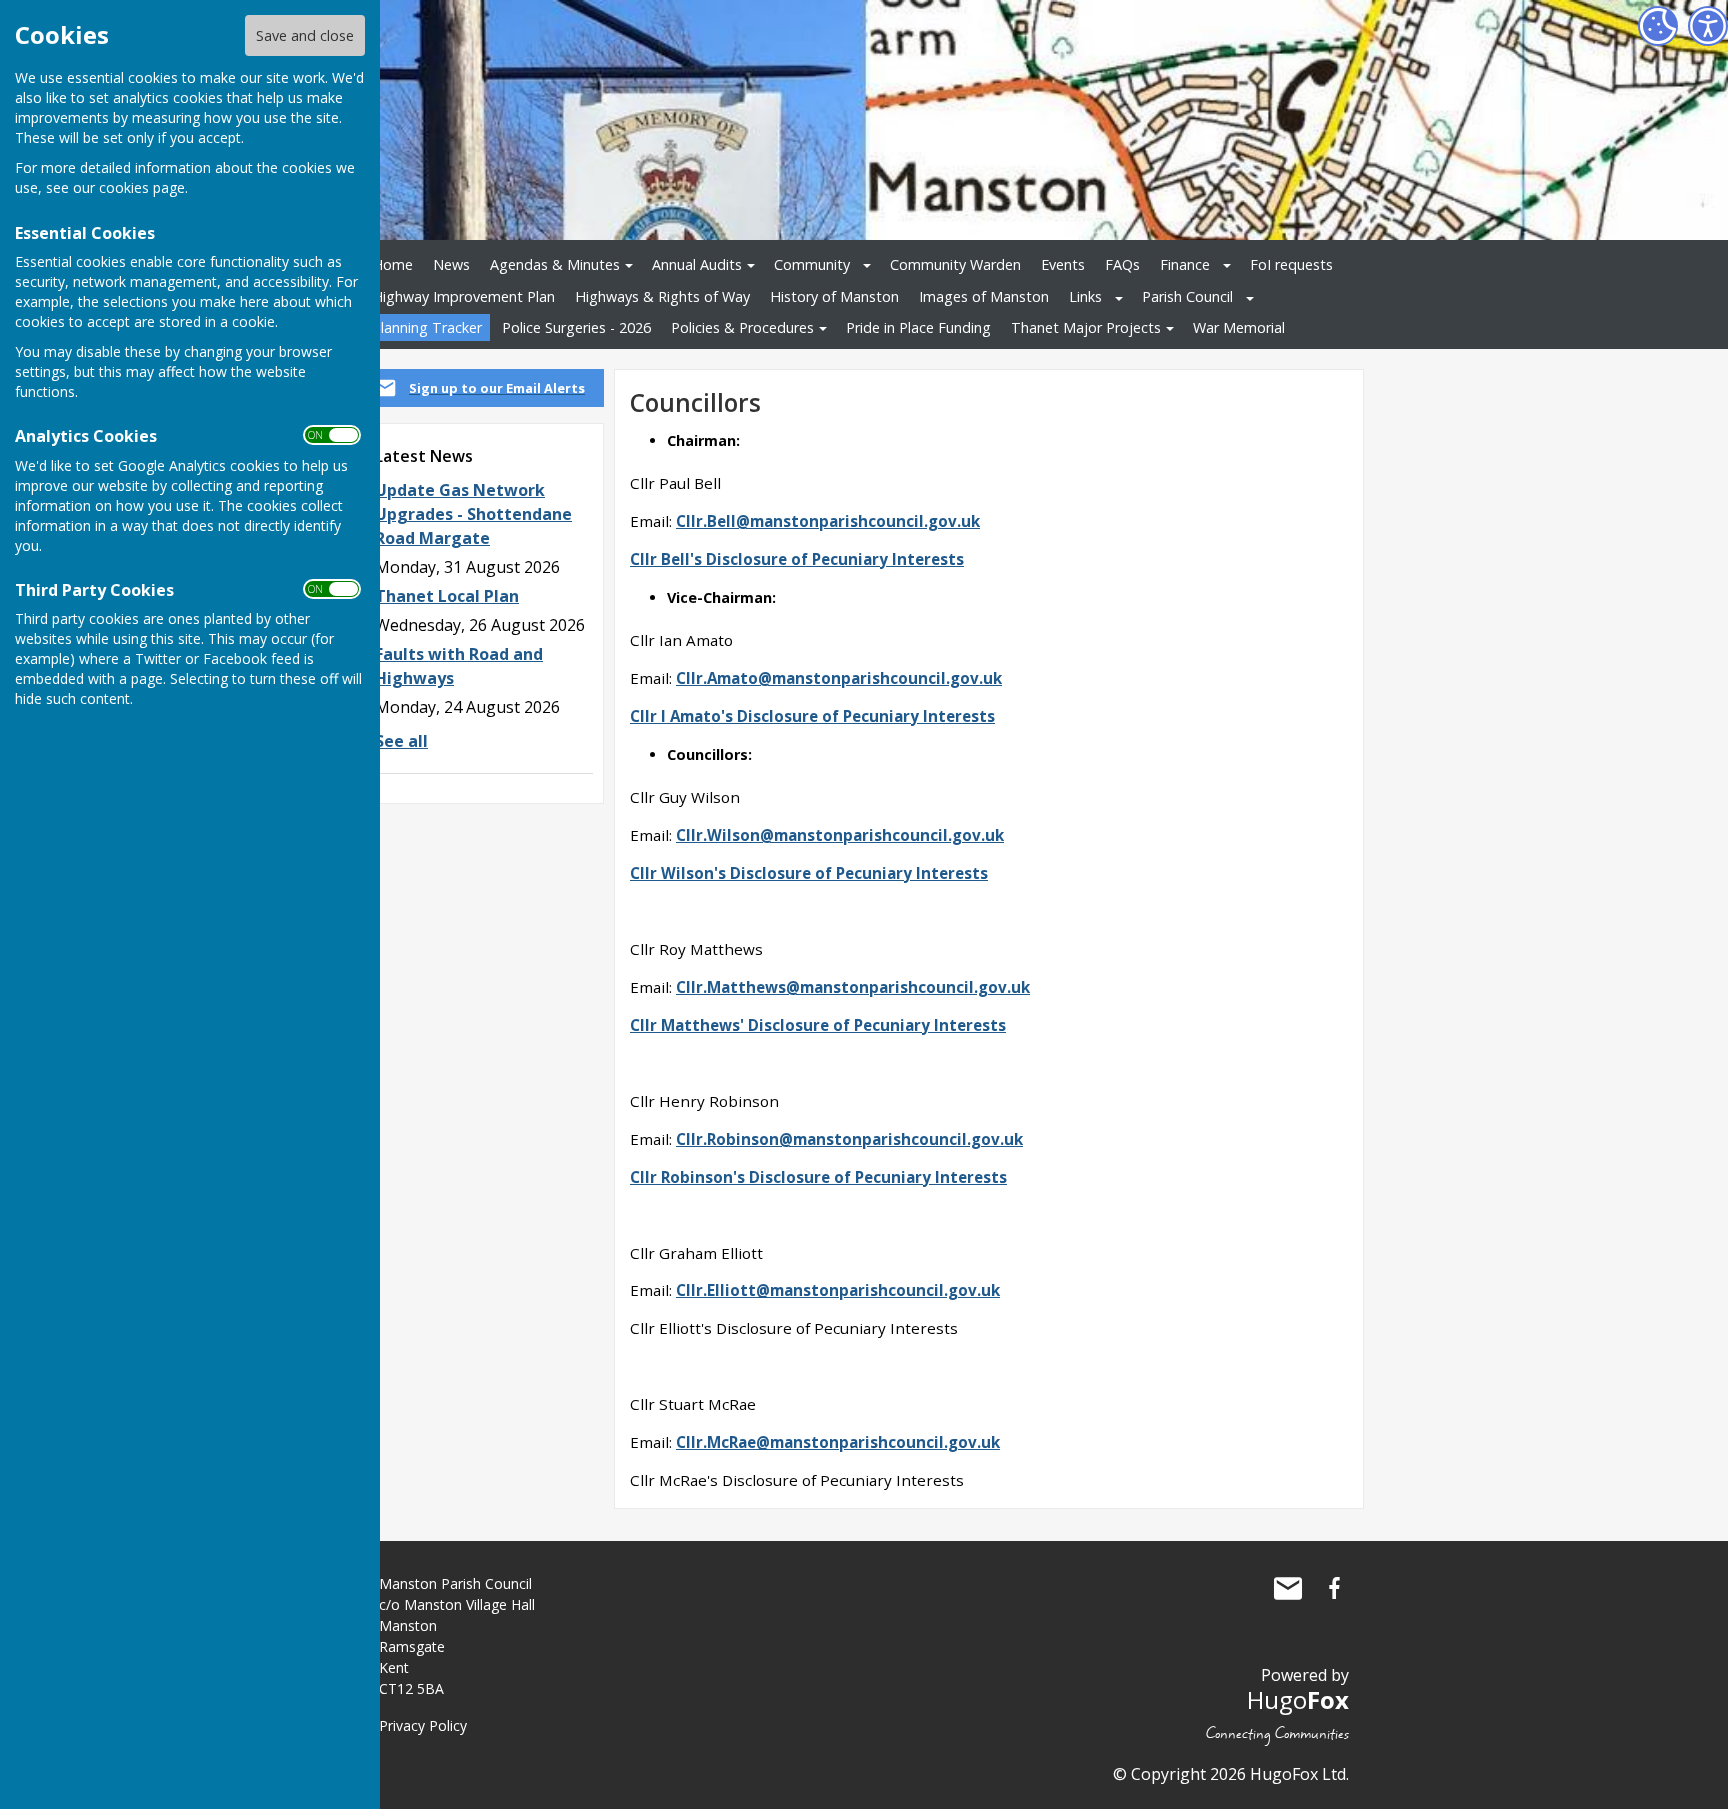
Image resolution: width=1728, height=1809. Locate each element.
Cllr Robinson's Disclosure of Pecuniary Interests (818, 1177)
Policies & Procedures (742, 327)
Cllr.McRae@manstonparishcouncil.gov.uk (838, 1442)
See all (401, 741)
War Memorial (1239, 327)
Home (392, 264)
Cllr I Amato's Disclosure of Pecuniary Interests (812, 716)
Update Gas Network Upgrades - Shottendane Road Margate (473, 514)
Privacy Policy (423, 1725)
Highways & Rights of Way (662, 296)
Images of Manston (984, 296)
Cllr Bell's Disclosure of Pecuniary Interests (797, 559)
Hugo (1298, 1699)
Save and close (305, 35)
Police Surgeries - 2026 (576, 327)
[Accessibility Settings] (1708, 26)
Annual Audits (697, 264)
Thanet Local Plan (447, 596)
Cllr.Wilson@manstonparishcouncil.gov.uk (840, 835)
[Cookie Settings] (1658, 26)
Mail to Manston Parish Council (1288, 1588)
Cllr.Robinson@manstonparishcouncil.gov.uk (849, 1139)
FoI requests (1291, 264)
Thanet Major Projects (1086, 327)
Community (812, 264)
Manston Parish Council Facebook (1334, 1588)
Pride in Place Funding (918, 327)
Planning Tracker (427, 327)
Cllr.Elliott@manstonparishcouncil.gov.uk (838, 1290)
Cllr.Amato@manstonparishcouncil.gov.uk (839, 678)
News (451, 264)
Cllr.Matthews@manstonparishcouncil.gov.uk (853, 987)
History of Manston (834, 296)
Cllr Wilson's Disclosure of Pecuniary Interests (809, 873)
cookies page (142, 187)
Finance (1185, 264)
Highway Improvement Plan (463, 296)
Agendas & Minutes (555, 264)
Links (1085, 296)
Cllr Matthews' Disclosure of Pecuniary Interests (818, 1025)
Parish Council (1187, 296)
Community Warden (955, 264)
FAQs (1122, 264)
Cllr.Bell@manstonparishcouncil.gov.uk (828, 521)
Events (1063, 264)
